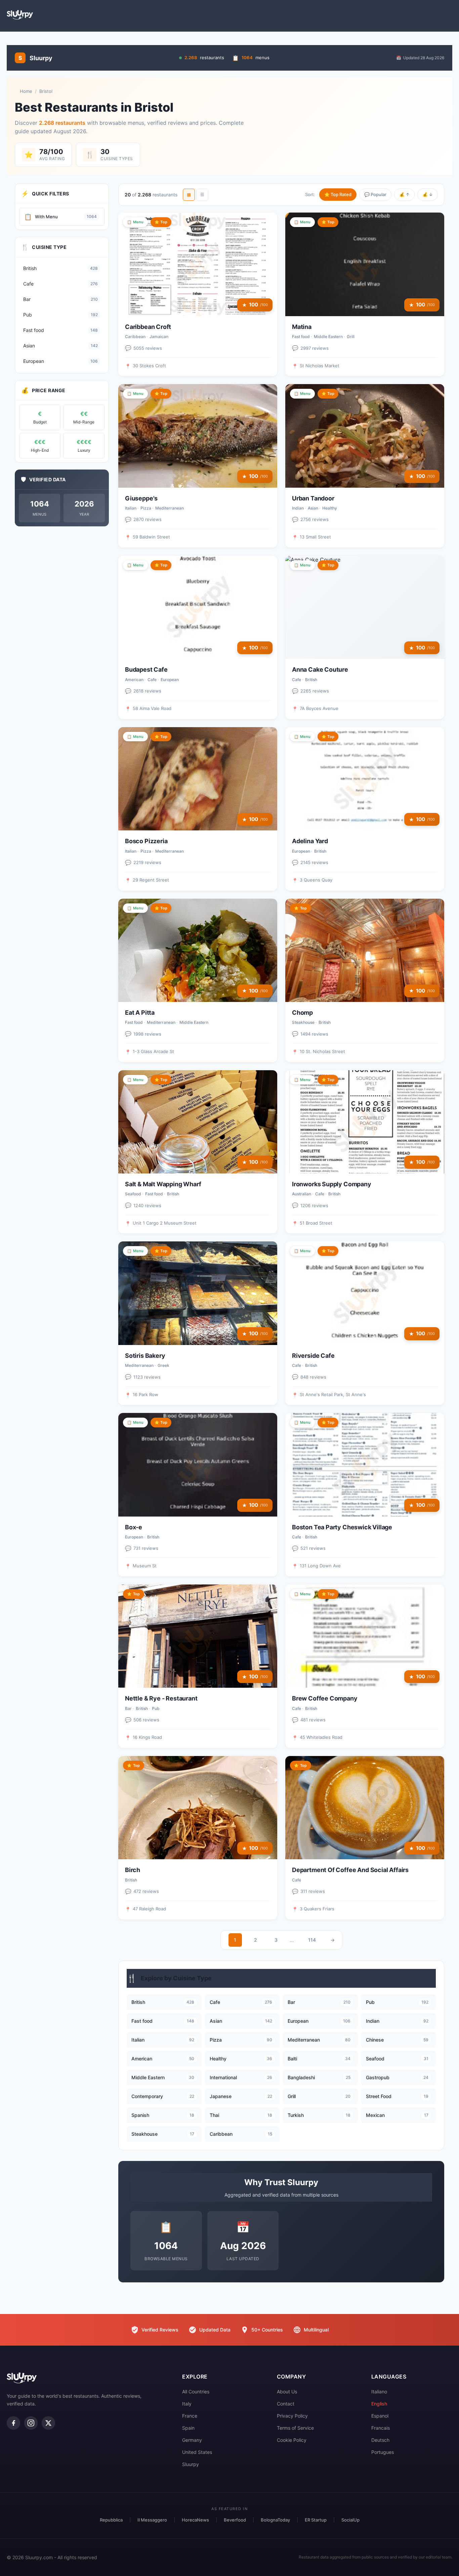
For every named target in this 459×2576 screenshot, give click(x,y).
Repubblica (111, 2520)
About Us (287, 2392)
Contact (286, 2404)
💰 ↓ (428, 194)
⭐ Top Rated (338, 194)
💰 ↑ (404, 194)
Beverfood (235, 2520)
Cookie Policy (292, 2440)
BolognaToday (275, 2520)
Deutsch (380, 2440)
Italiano (379, 2392)
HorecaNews (195, 2520)
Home (26, 91)
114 (312, 1940)
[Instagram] (31, 2423)
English (379, 2404)
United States (197, 2452)
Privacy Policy (292, 2416)
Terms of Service (295, 2428)
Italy (187, 2404)
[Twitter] (48, 2423)
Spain (188, 2428)
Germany (192, 2440)
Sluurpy (191, 2464)
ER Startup (316, 2520)
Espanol (380, 2416)
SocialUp (350, 2520)
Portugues (383, 2452)
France (190, 2416)
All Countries (196, 2392)
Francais (381, 2428)
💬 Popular (375, 194)
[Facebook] (13, 2423)
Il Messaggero (152, 2520)
